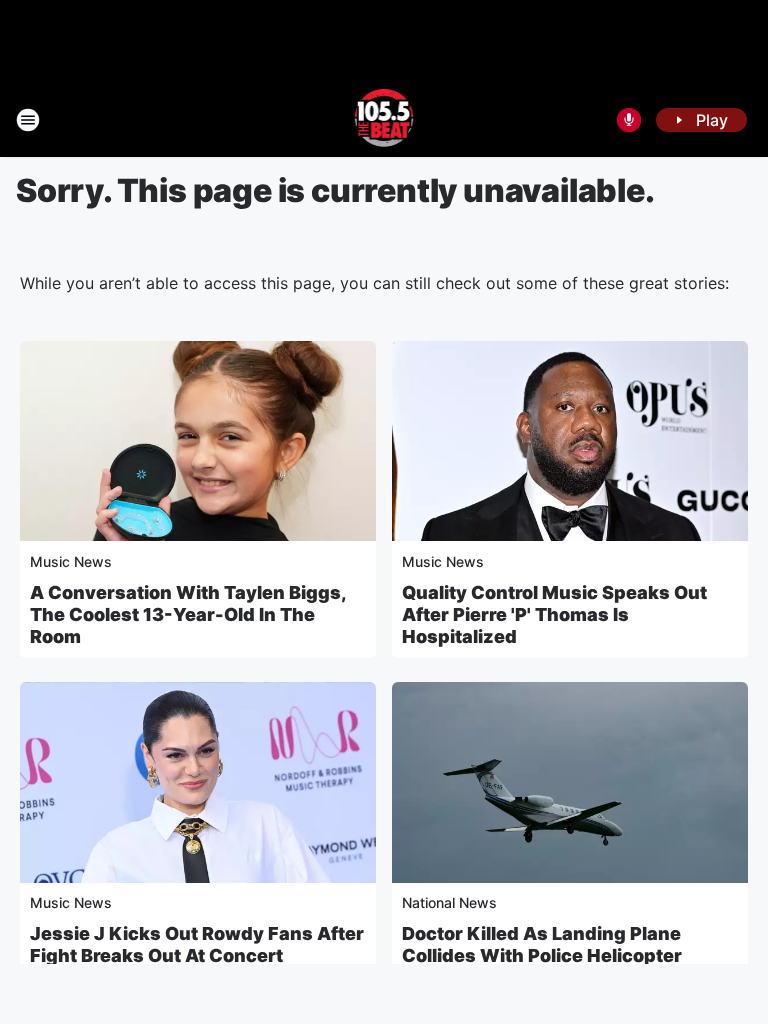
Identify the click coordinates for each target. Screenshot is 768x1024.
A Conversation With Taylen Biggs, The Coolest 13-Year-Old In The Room (188, 614)
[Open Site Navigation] (28, 120)
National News (449, 902)
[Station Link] (384, 120)
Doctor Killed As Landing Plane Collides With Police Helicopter (542, 944)
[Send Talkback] (629, 120)
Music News (71, 561)
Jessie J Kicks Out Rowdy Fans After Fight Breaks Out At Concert (197, 944)
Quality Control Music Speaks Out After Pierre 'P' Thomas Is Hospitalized (554, 614)
